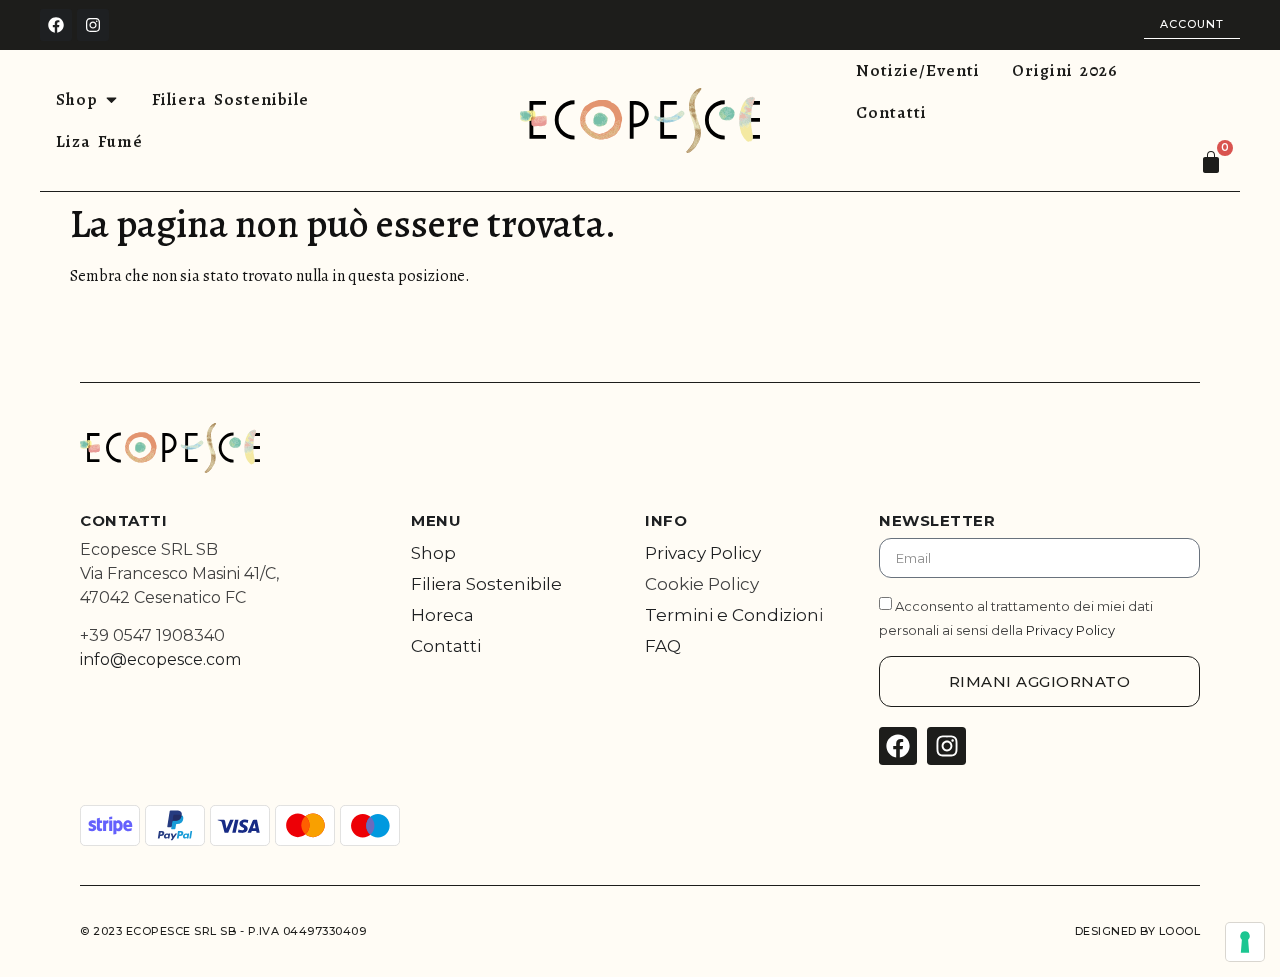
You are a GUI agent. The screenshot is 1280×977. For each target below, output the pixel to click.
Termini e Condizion (732, 615)
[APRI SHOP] (111, 100)
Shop (433, 553)
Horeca (442, 615)
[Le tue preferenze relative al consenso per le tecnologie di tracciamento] (1245, 942)
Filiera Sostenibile (486, 584)
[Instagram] (93, 25)
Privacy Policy (703, 553)
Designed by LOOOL (1138, 931)
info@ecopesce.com (160, 659)
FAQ (663, 646)
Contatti (446, 646)
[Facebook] (56, 25)
